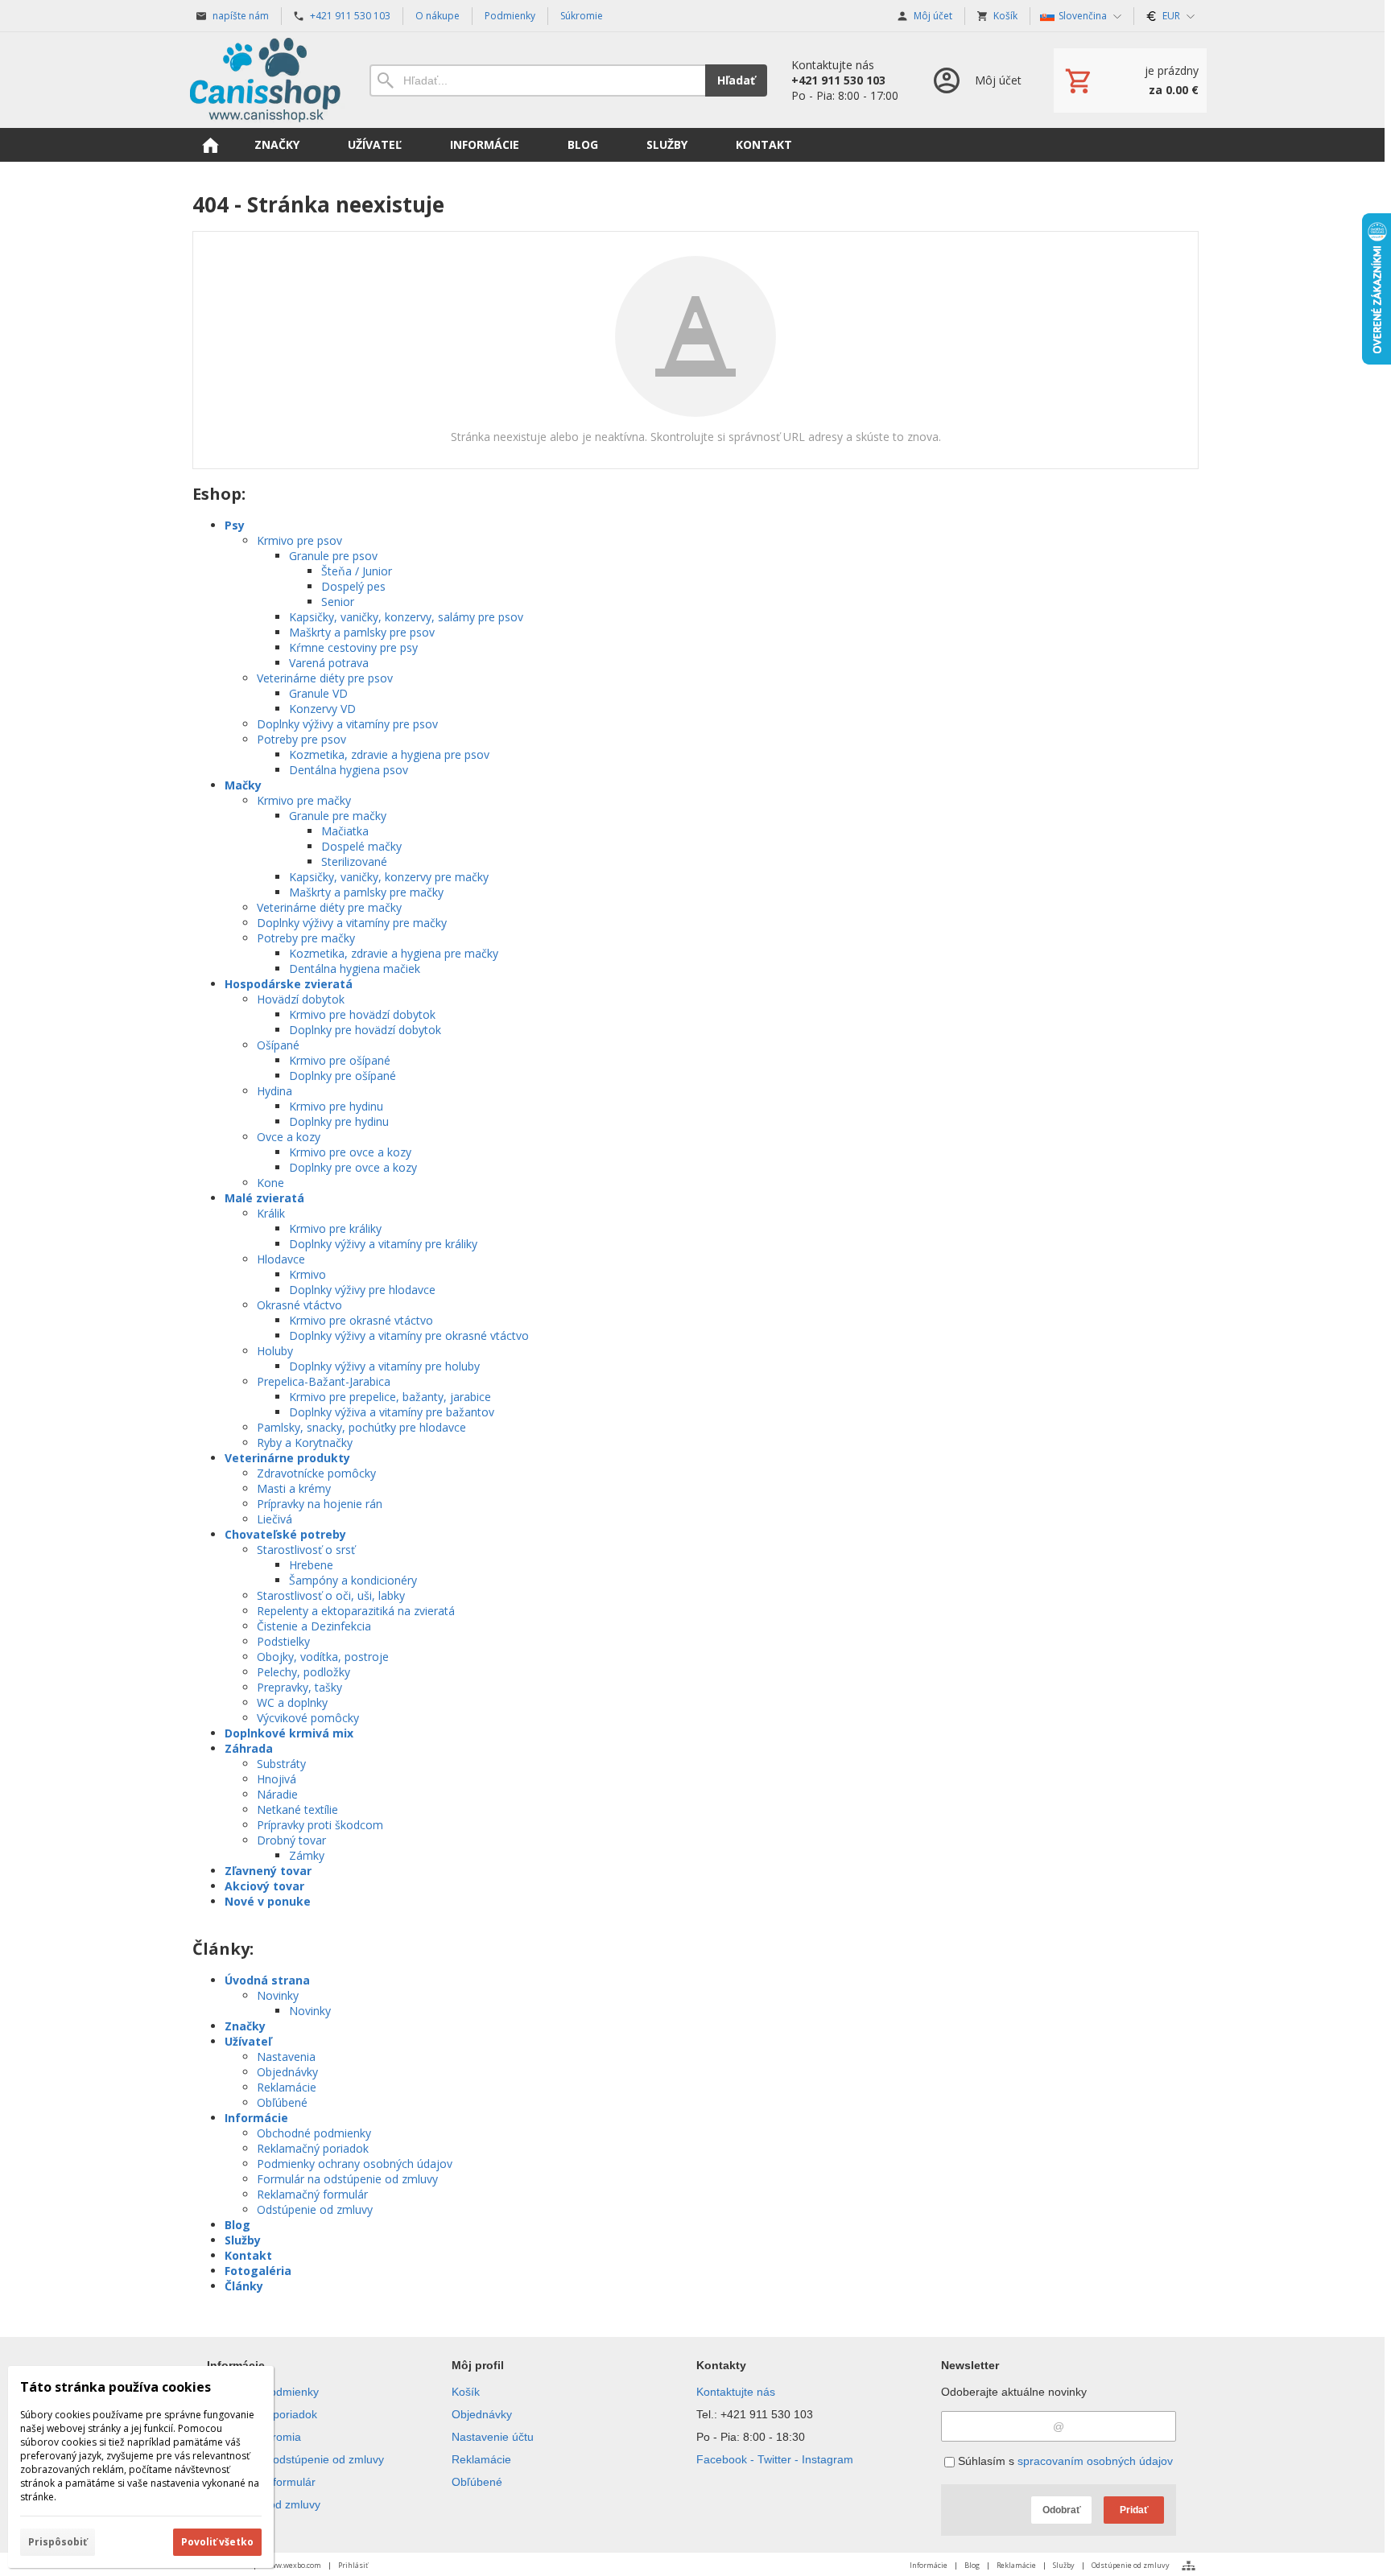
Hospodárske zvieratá (289, 984)
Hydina (274, 1091)
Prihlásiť (353, 2565)
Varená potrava (329, 663)
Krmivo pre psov (299, 540)
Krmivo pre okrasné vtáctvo (361, 1320)
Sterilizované (354, 861)
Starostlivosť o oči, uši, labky (331, 1595)
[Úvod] (265, 80)
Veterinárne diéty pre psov (325, 678)
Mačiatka (345, 831)
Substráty (281, 1764)
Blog (237, 2225)
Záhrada (249, 1748)
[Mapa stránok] (1189, 2566)
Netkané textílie (297, 1809)
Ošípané (278, 1045)
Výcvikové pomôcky (308, 1718)
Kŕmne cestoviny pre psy (353, 647)
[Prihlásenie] (976, 80)
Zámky (307, 1855)
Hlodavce (281, 1259)
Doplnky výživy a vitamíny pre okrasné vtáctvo (409, 1335)
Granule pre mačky (338, 816)
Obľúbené (282, 2102)
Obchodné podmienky (314, 2133)
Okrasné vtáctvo (299, 1305)
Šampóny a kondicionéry (353, 1580)
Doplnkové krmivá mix (289, 1733)
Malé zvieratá (264, 1198)
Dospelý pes (353, 586)
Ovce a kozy (289, 1137)
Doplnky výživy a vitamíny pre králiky (383, 1244)
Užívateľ (248, 2041)
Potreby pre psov (301, 739)
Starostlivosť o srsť (306, 1550)
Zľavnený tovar (268, 1871)
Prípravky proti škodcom (320, 1825)
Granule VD (318, 693)
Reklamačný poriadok (313, 2148)
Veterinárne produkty (287, 1458)
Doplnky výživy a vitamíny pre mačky (352, 923)
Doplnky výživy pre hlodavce (362, 1290)
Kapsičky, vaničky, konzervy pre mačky (389, 877)
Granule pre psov (333, 556)
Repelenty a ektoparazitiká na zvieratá (356, 1611)
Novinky (278, 1995)
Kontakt (248, 2255)
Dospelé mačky (361, 846)
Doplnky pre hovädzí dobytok (365, 1030)
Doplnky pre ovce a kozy (353, 1167)
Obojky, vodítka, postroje (323, 1657)
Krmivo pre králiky (335, 1228)
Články (244, 2286)
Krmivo (308, 1274)
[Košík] (1130, 80)
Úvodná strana (267, 1980)
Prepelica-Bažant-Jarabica (324, 1381)
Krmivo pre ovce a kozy (350, 1152)
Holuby (275, 1351)
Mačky (243, 785)
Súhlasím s (1064, 2461)
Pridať (1134, 2510)
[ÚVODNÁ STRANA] (210, 145)
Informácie (256, 2118)
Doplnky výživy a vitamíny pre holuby (384, 1366)
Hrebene (311, 1565)
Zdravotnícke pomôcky (316, 1473)
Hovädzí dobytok (301, 999)
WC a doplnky (292, 1702)
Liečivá (274, 1519)
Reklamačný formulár (312, 2194)
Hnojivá (277, 1779)
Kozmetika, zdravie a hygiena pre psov (389, 754)
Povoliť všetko (217, 2542)
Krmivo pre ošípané (340, 1060)
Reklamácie (287, 2087)
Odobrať (1062, 2510)
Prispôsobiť (58, 2542)
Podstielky (283, 1641)
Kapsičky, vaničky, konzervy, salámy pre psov (406, 617)
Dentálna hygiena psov (349, 770)
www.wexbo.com (293, 2565)
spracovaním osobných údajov (1095, 2461)
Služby (243, 2240)
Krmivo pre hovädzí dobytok (362, 1014)
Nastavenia (286, 2057)
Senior (338, 602)
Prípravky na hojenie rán (320, 1504)
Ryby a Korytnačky (305, 1443)
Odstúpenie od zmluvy (315, 2209)
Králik (271, 1213)
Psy (235, 525)
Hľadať (736, 80)
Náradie (277, 1794)
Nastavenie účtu (493, 2437)
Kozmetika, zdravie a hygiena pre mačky (394, 953)
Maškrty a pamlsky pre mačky (366, 892)
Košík (466, 2392)
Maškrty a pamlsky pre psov (362, 632)
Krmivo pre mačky (304, 800)
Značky (245, 2026)
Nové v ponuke (268, 1901)
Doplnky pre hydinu (339, 1121)
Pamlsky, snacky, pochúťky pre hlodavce (361, 1427)
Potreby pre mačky (306, 938)
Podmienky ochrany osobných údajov (355, 2164)
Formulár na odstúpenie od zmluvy (347, 2179)
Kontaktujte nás (736, 2392)
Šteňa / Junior (357, 571)
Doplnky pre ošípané (343, 1076)
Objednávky (287, 2072)
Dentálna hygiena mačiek (355, 969)
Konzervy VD (322, 709)
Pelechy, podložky (303, 1672)
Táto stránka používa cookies (116, 2387)
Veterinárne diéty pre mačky (329, 907)
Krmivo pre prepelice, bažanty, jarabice (390, 1397)
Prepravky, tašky (299, 1687)
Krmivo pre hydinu (336, 1106)
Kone (270, 1183)
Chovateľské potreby (285, 1534)
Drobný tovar (291, 1840)
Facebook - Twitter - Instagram (775, 2459)
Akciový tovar (264, 1886)
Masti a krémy (294, 1488)
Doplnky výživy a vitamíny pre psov (347, 724)
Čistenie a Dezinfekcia (314, 1626)
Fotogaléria (258, 2271)
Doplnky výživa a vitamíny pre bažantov (392, 1412)
